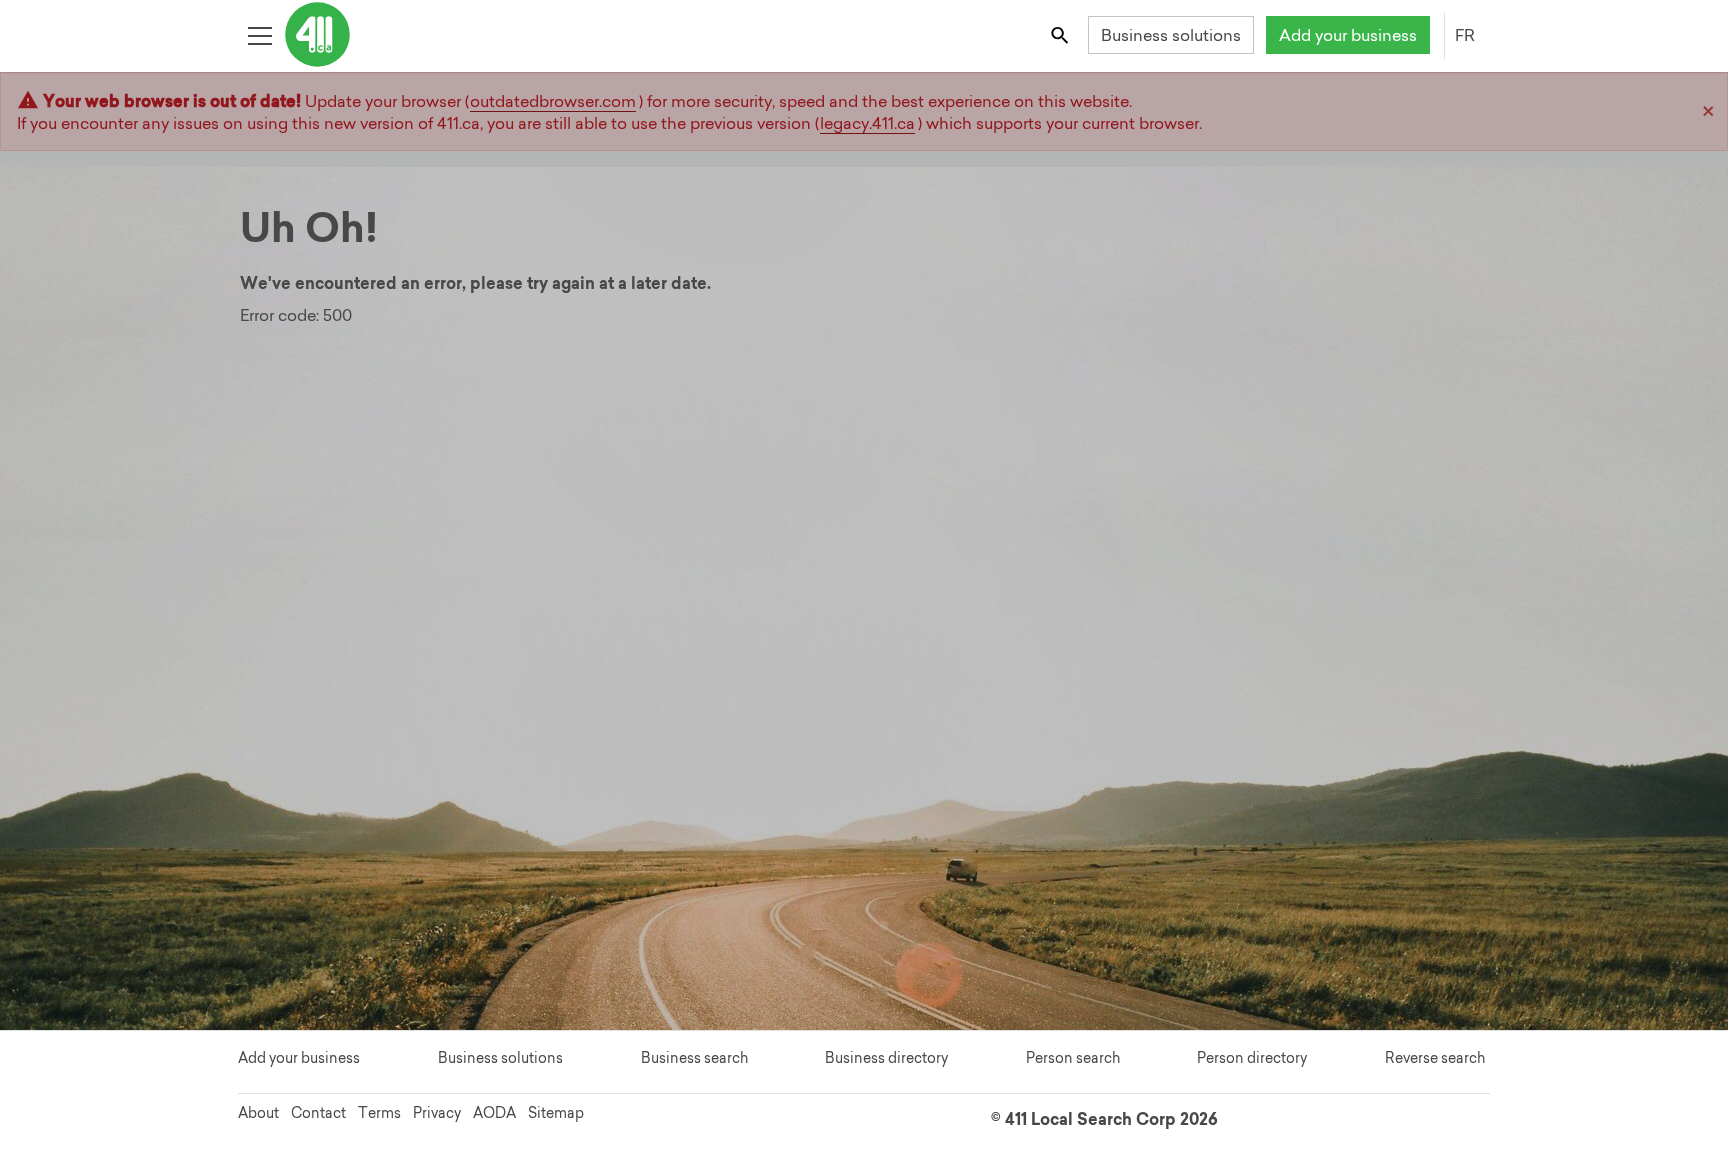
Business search (694, 1058)
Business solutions (1171, 35)
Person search (1073, 1058)
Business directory (886, 1058)
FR (1465, 35)
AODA (494, 1113)
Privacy (437, 1113)
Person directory (1252, 1058)
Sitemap (556, 1113)
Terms (379, 1113)
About (258, 1113)
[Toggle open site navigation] (259, 34)
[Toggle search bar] (1061, 34)
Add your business (1348, 35)
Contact (318, 1113)
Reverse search (1435, 1058)
